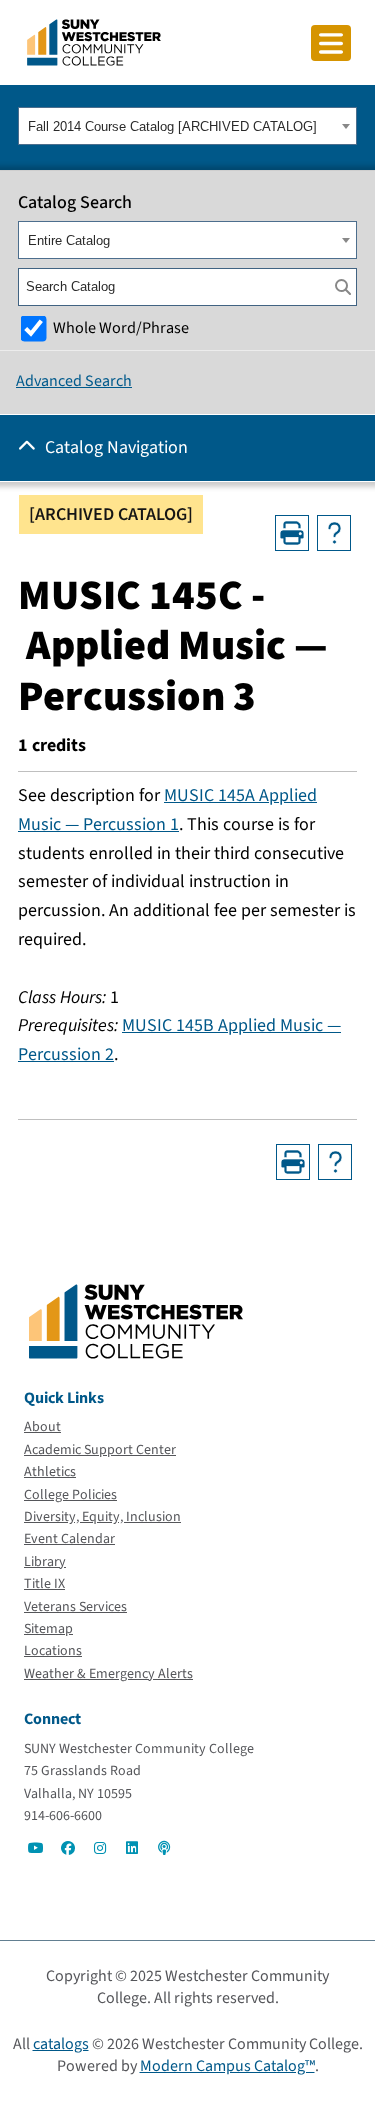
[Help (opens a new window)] (334, 533)
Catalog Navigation (116, 447)
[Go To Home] (94, 41)
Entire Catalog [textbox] (69, 240)
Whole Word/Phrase (121, 327)
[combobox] (187, 126)
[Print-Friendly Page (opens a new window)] (292, 533)
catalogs (61, 2044)
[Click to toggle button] (331, 43)
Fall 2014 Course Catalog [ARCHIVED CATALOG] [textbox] (172, 126)
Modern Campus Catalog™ (227, 2066)
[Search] (343, 287)
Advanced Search (74, 381)
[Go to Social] (36, 1848)
